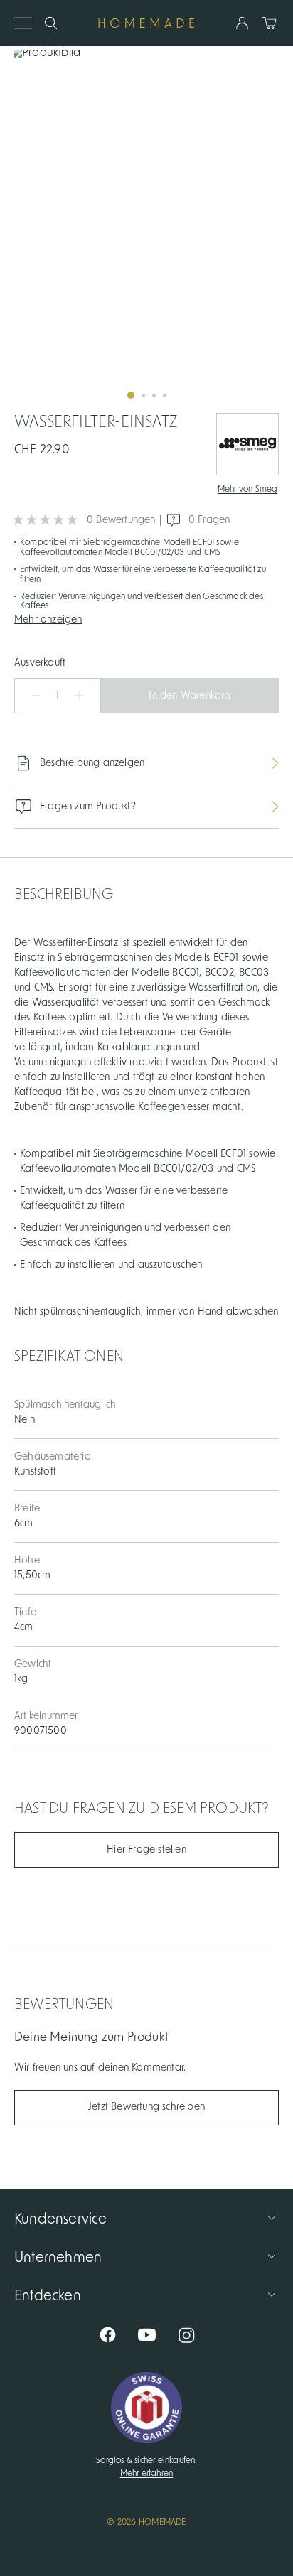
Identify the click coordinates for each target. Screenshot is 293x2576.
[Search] (51, 23)
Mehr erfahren (147, 2473)
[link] (146, 230)
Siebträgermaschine (122, 542)
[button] (146, 618)
